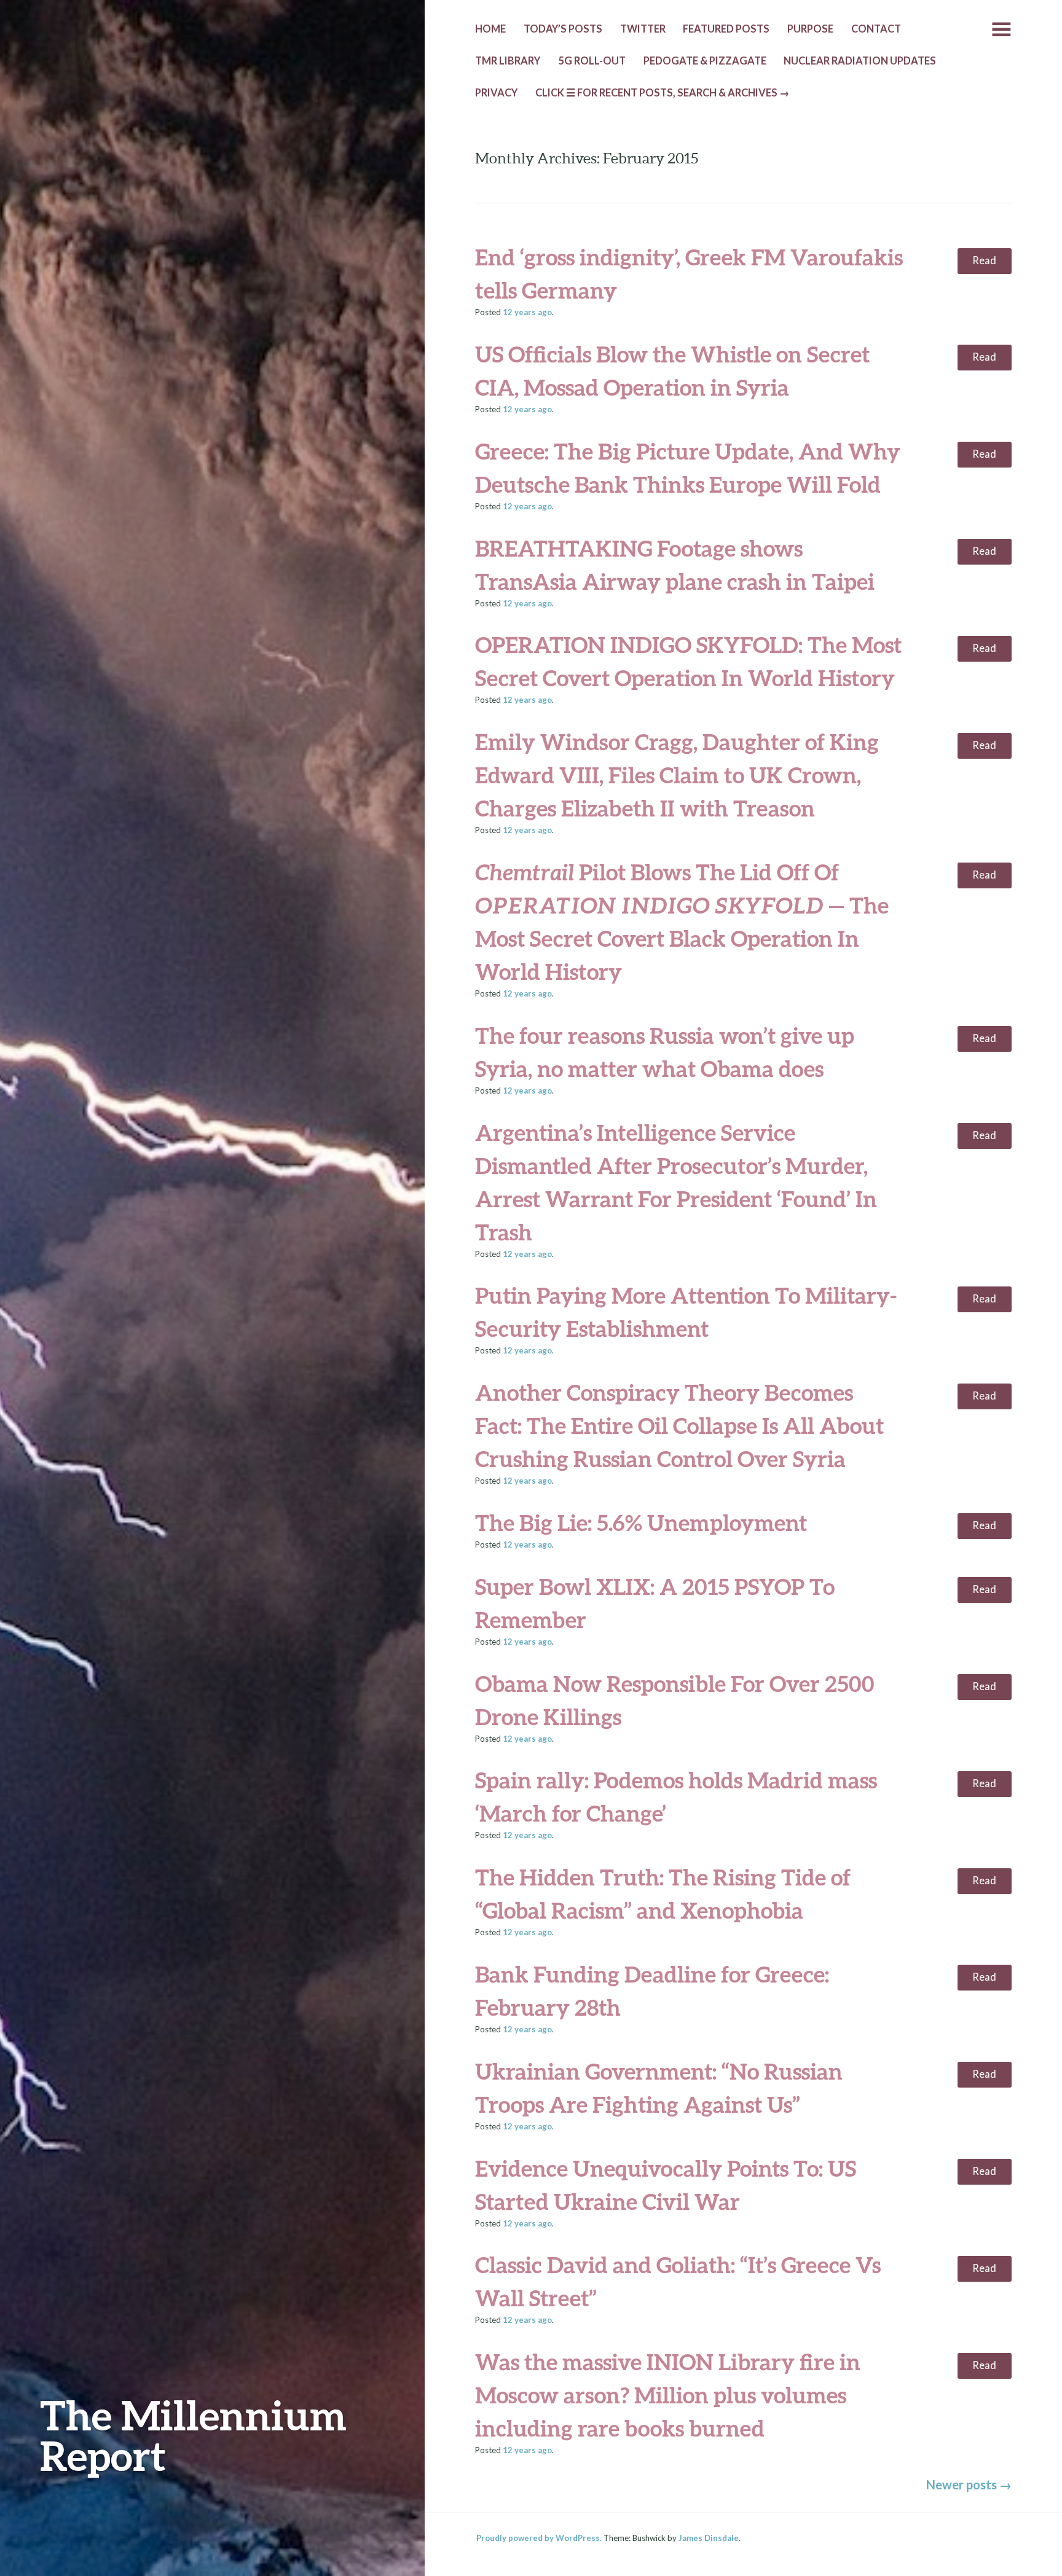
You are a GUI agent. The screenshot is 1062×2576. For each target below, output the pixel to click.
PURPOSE (810, 29)
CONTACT (876, 29)
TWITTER (643, 29)
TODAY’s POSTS (563, 29)
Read (984, 260)
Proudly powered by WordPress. (539, 2538)
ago (527, 312)
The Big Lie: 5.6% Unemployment (641, 1522)
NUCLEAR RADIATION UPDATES (860, 61)
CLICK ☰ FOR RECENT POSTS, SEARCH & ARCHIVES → (663, 93)
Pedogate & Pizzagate (705, 61)
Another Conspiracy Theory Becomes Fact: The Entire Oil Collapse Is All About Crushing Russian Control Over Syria (679, 1425)
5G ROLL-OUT (592, 61)
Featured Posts (726, 29)
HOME (490, 29)
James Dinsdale (709, 2538)
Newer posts (969, 2484)
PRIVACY (496, 93)
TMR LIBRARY (508, 61)
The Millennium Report (193, 2435)
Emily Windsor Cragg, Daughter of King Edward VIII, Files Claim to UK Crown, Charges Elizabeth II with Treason (677, 775)
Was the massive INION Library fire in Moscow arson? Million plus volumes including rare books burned (668, 2395)
